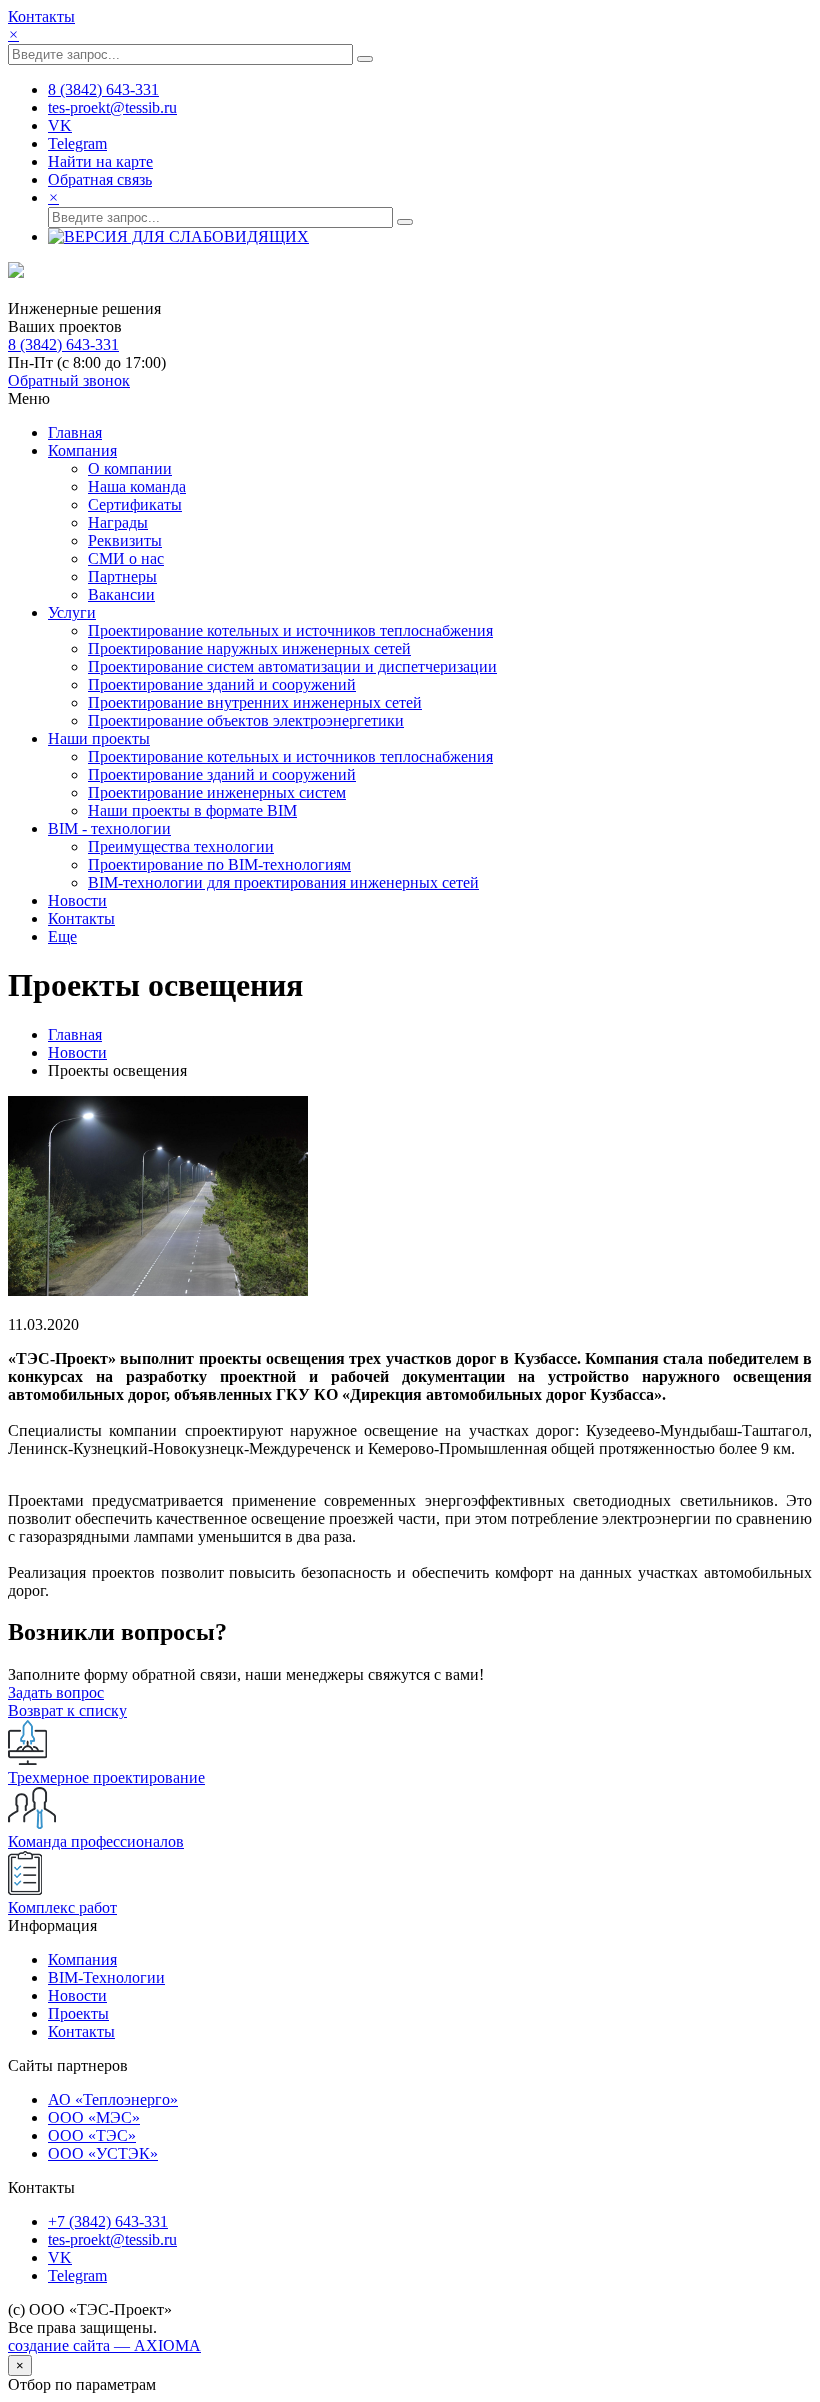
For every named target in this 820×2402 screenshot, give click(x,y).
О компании (130, 468)
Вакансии (121, 594)
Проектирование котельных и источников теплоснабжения (290, 630)
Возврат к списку (67, 1710)
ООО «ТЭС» (92, 2135)
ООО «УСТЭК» (103, 2153)
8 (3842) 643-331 (63, 344)
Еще (62, 936)
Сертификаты (135, 504)
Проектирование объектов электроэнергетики (246, 720)
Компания (82, 450)
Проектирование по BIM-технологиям (219, 864)
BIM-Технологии (106, 1977)
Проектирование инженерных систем (217, 792)
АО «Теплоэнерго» (113, 2099)
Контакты (41, 16)
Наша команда (137, 486)
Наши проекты (99, 738)
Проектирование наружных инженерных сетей (249, 648)
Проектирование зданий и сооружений (222, 684)
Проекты (78, 2013)
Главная (75, 432)
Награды (118, 522)
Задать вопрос (56, 1692)
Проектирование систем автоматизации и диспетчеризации (292, 666)
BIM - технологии (109, 828)
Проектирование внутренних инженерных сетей (255, 702)
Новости (77, 900)
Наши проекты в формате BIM (192, 810)
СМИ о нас (126, 558)
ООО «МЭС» (94, 2117)
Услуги (72, 612)
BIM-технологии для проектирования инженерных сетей (283, 882)
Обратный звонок (69, 380)
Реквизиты (125, 540)
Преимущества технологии (181, 846)
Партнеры (122, 576)
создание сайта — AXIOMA (104, 2345)
